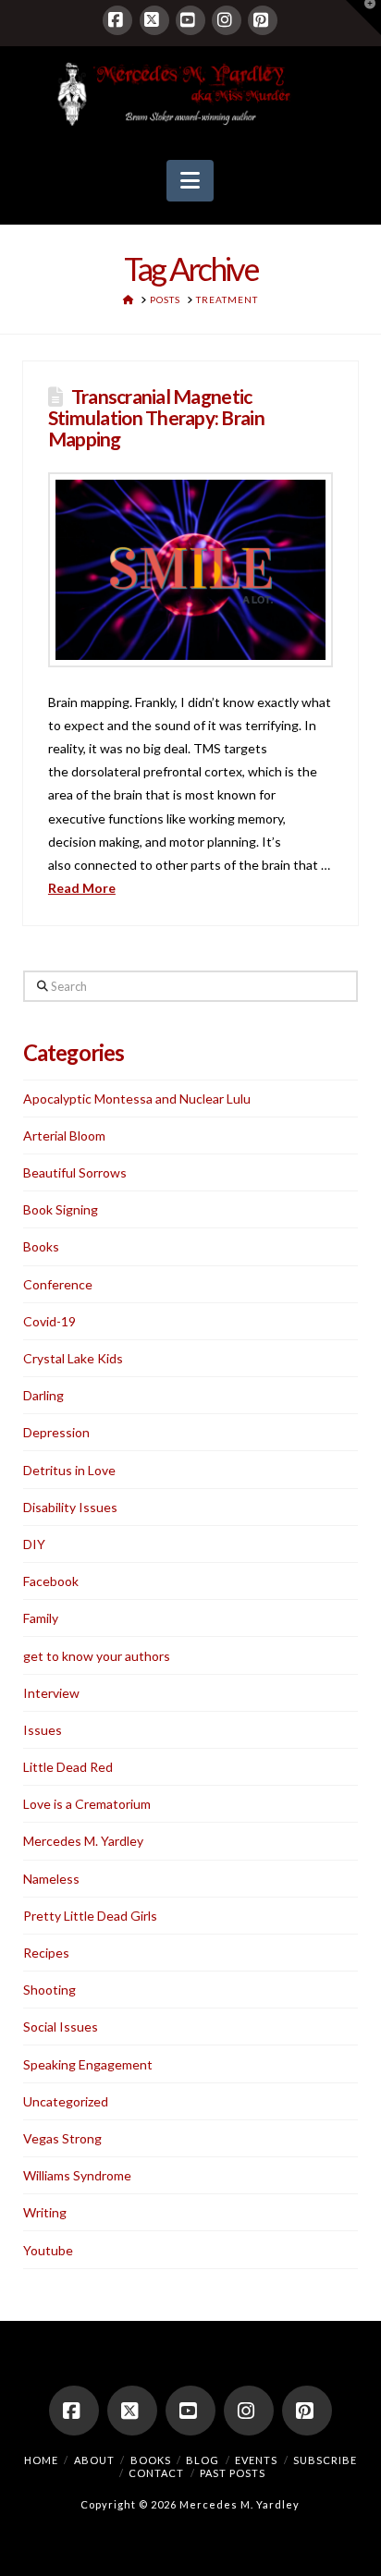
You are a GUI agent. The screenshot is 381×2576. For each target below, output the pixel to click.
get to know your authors (97, 1656)
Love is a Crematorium (87, 1804)
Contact (156, 2473)
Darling (43, 1395)
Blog (203, 2460)
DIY (34, 1544)
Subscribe (325, 2460)
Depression (56, 1432)
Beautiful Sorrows (75, 1172)
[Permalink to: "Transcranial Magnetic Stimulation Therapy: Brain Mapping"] (190, 570)
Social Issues (61, 2027)
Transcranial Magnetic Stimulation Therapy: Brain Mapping (156, 417)
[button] (190, 181)
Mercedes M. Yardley (83, 1841)
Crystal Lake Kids (73, 1358)
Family (41, 1618)
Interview (51, 1693)
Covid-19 (49, 1321)
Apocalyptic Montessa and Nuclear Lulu (137, 1099)
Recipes (46, 1953)
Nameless (51, 1879)
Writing (45, 2212)
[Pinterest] (263, 20)
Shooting (49, 1990)
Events (256, 2460)
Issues (43, 1730)
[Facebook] (117, 20)
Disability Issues (70, 1507)
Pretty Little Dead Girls (90, 1916)
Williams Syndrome (77, 2175)
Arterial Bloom (64, 1135)
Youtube (48, 2250)
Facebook (51, 1581)
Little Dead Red (68, 1767)
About (94, 2460)
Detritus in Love (69, 1470)
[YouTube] (190, 20)
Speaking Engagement (88, 2064)
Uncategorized (66, 2101)
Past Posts (233, 2473)
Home (41, 2460)
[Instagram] (227, 20)
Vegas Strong (62, 2138)
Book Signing (61, 1209)
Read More (82, 888)
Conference (58, 1284)
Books (41, 1246)
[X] (154, 20)
